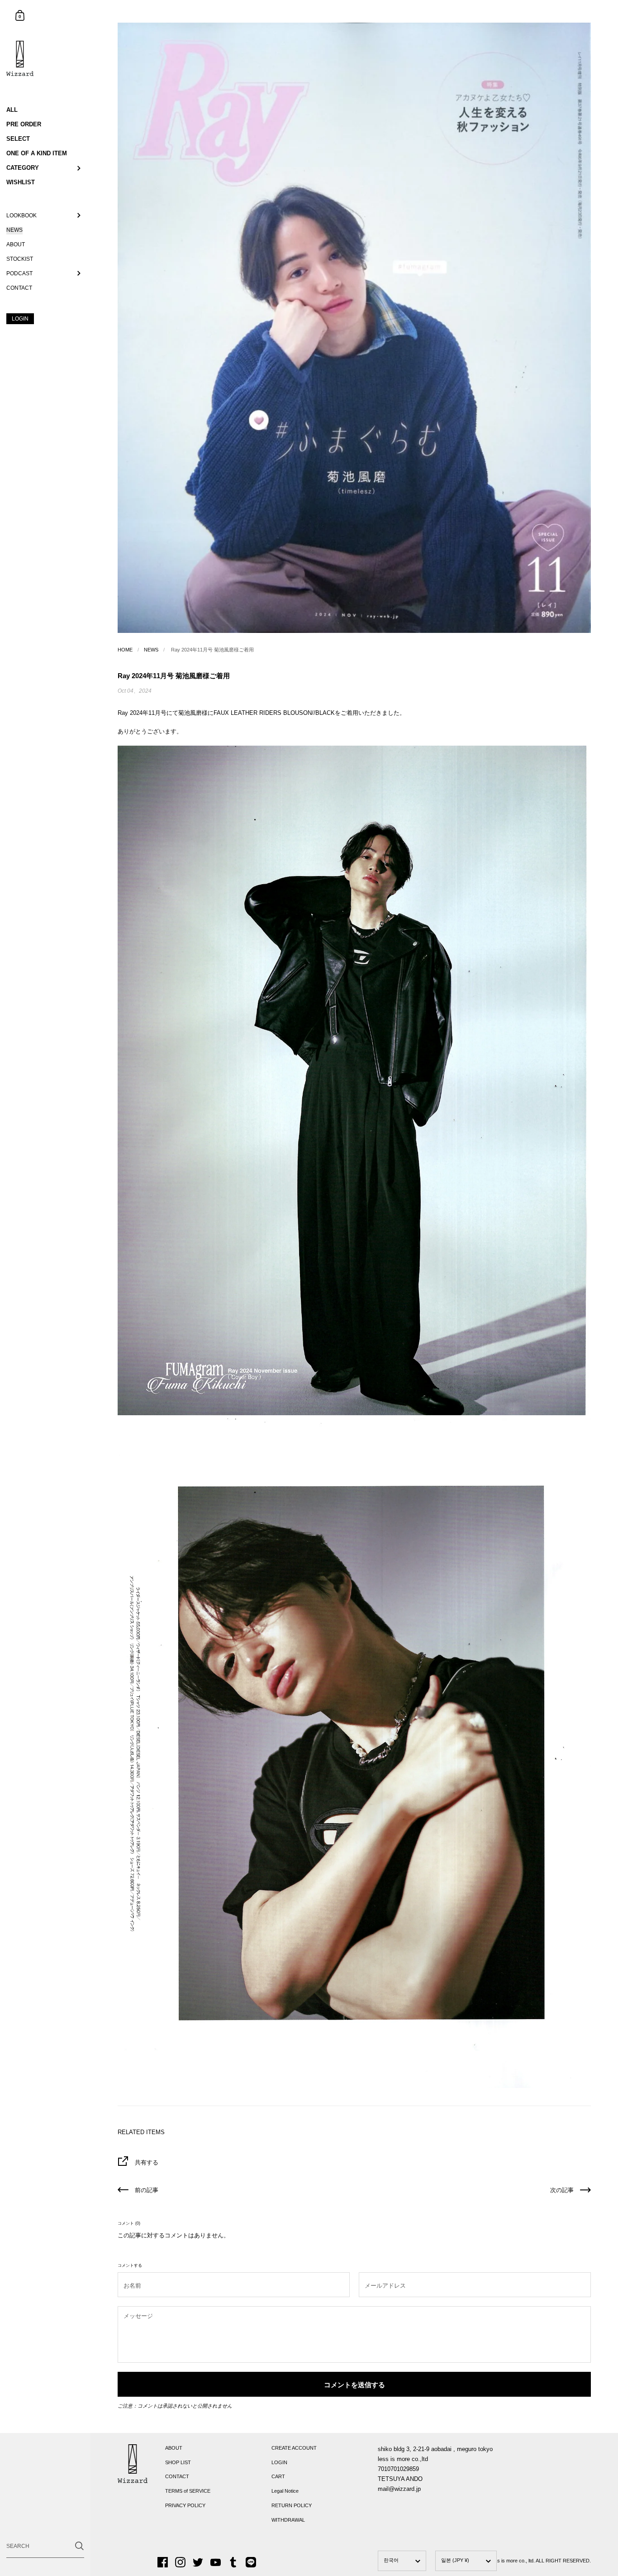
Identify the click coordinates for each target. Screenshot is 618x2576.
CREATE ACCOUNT (294, 2448)
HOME (125, 650)
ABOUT (174, 2448)
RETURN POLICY (292, 2505)
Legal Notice (285, 2491)
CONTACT (177, 2476)
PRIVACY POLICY (185, 2505)
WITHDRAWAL (288, 2520)
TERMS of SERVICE (188, 2491)
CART (278, 2476)
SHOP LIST (178, 2462)
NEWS (151, 650)
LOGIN (279, 2462)
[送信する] (79, 2546)
